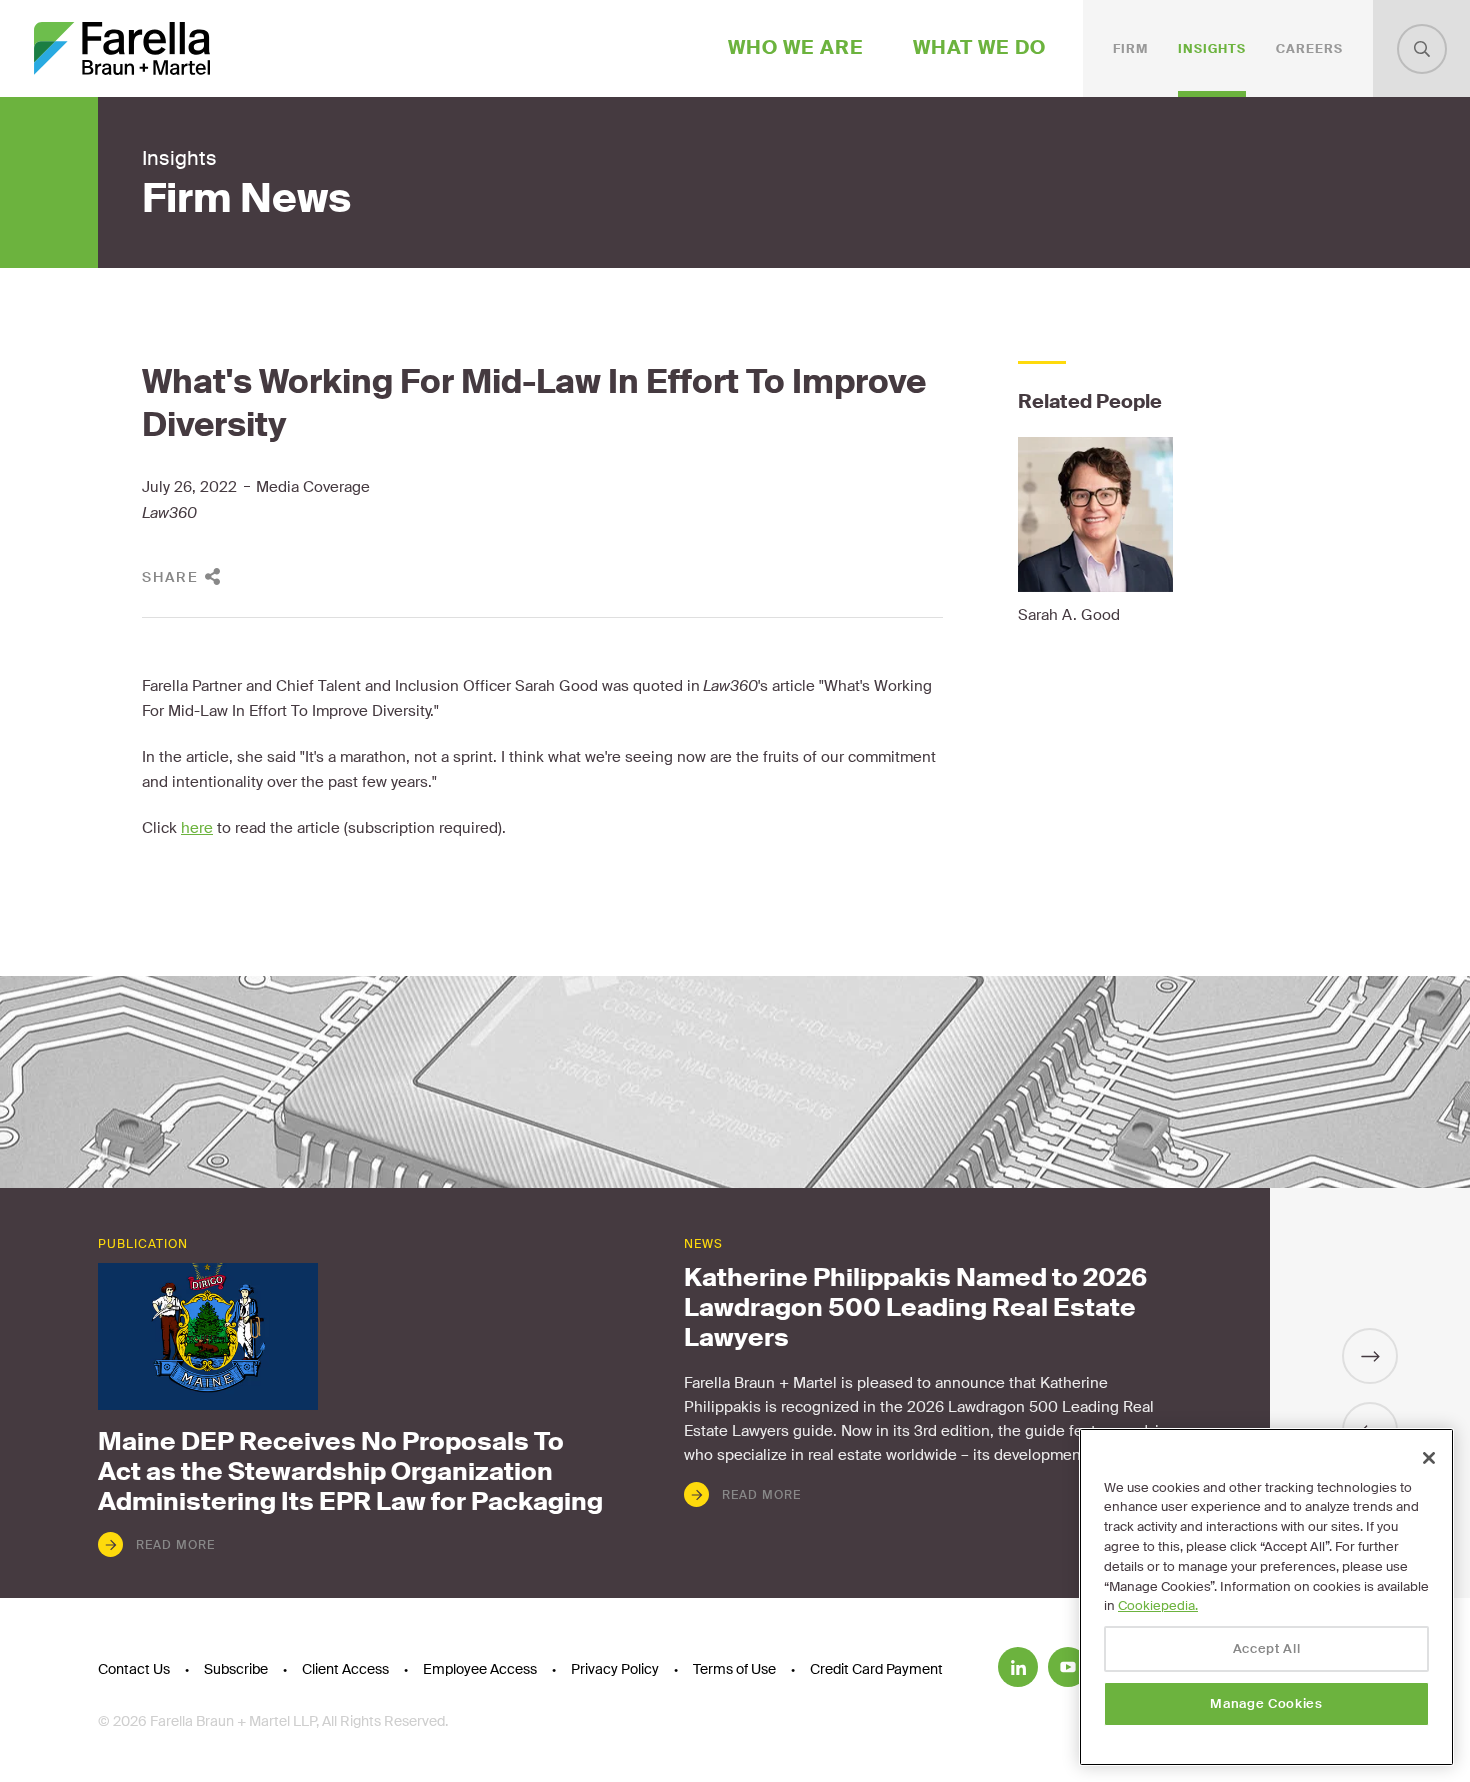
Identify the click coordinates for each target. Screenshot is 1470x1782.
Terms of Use (734, 1669)
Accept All (1267, 1648)
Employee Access (480, 1669)
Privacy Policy (615, 1669)
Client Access (345, 1669)
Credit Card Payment (876, 1669)
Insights (1212, 49)
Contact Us (134, 1669)
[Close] (1429, 1458)
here (197, 828)
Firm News (246, 199)
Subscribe (236, 1669)
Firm (1130, 49)
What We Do (979, 47)
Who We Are (796, 47)
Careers (1309, 49)
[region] (1266, 1597)
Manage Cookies (1266, 1703)
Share (170, 577)
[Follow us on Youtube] (1068, 1667)
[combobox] (1422, 49)
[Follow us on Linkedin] (1018, 1667)
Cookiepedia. (1158, 1605)
